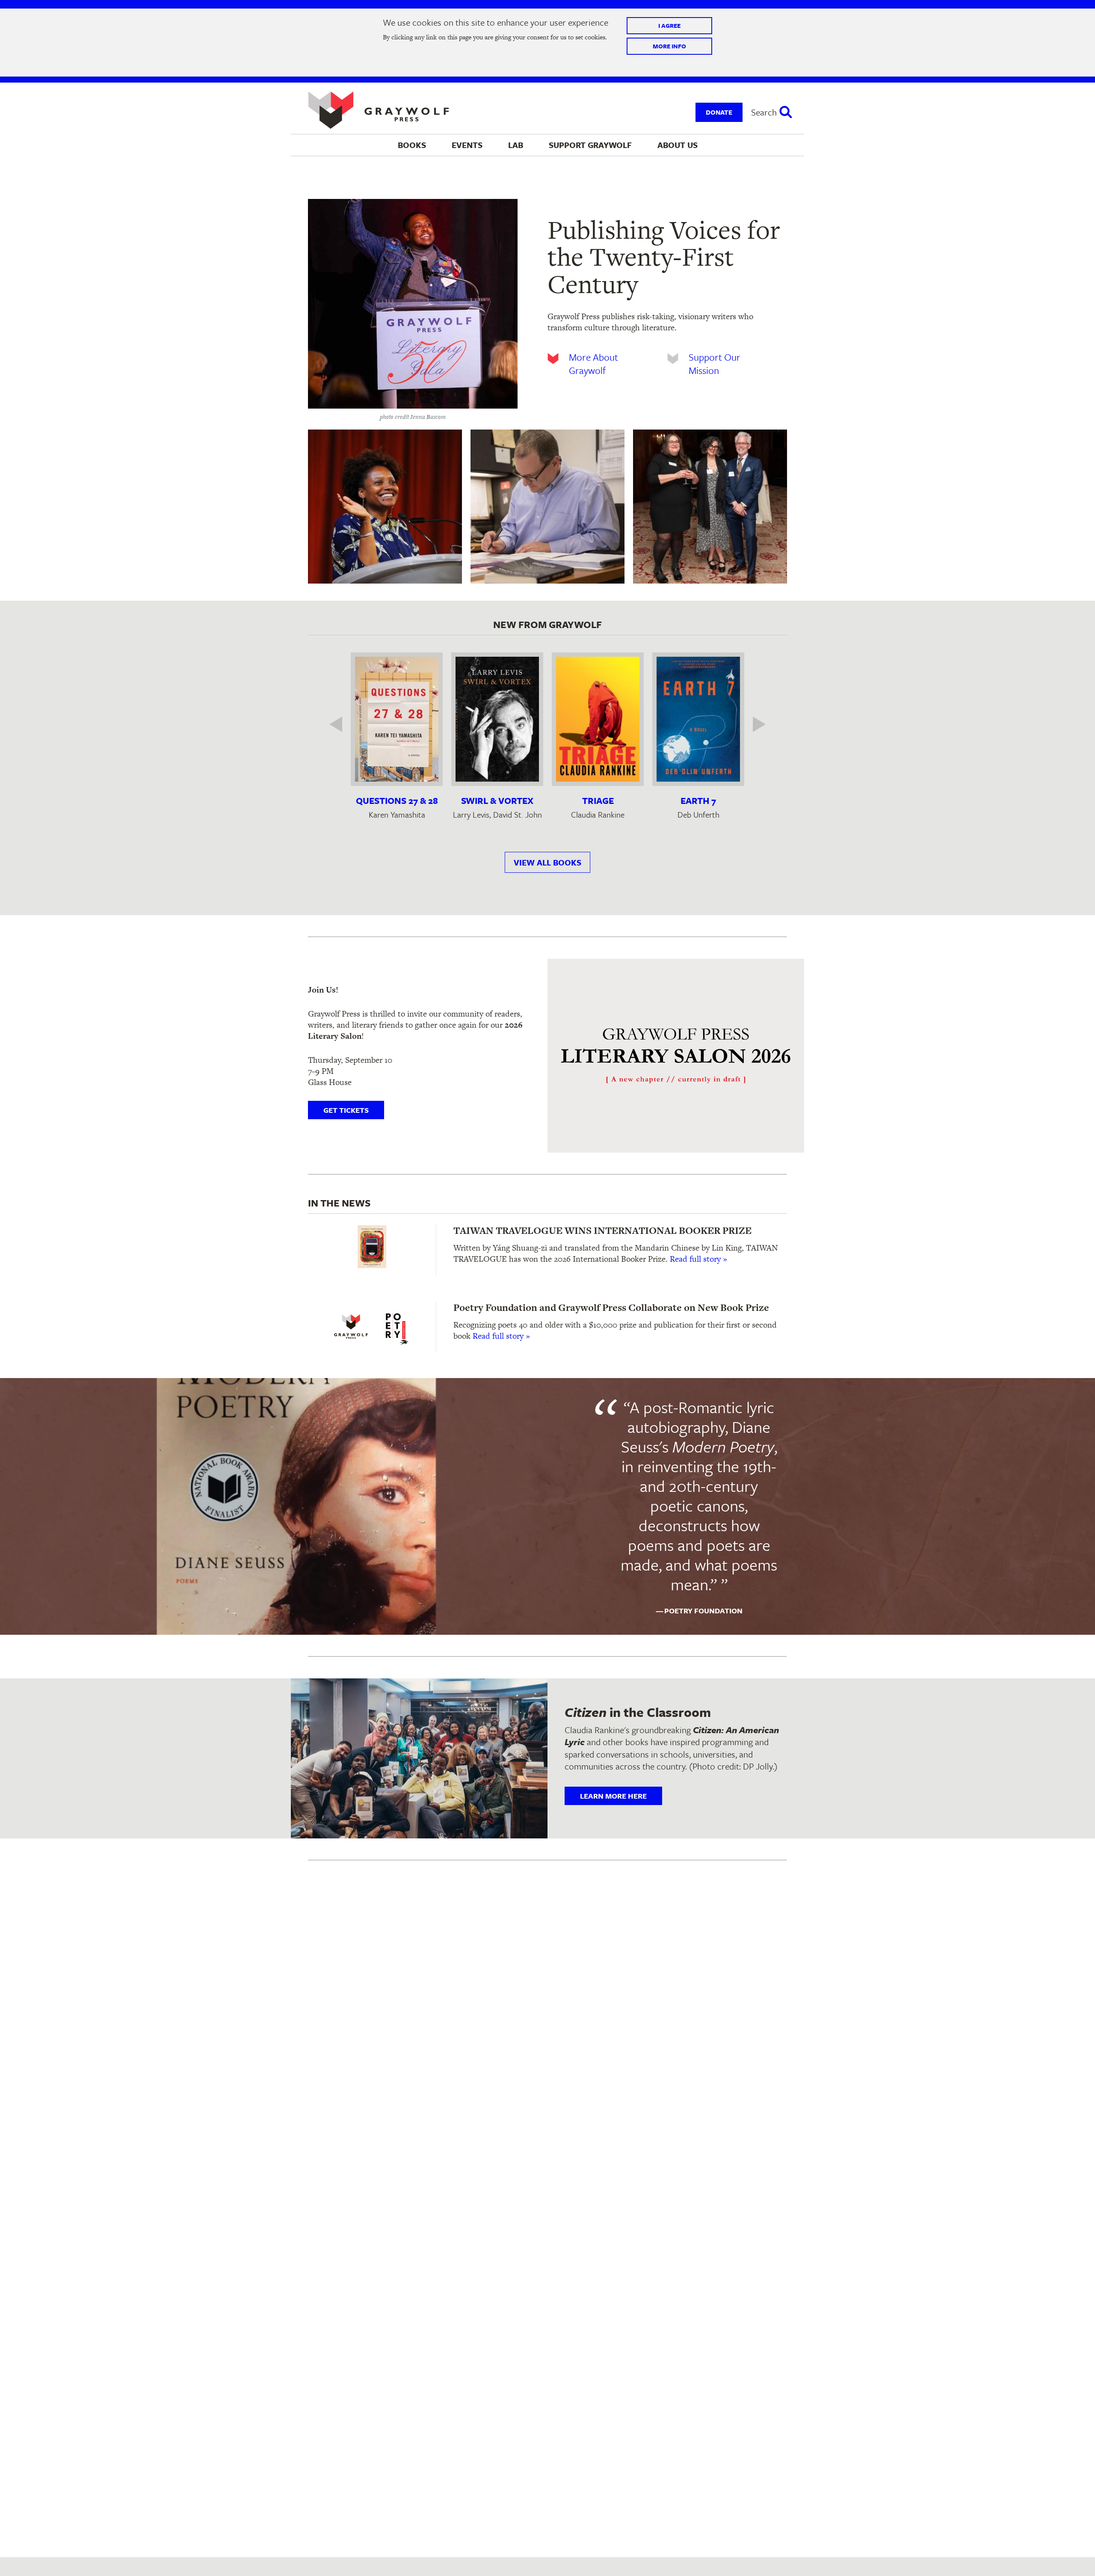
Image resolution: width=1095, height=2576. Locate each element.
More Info (669, 46)
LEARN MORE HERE (613, 1796)
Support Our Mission (715, 364)
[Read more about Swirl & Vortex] (497, 719)
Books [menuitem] (412, 145)
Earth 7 (698, 800)
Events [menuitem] (467, 145)
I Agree (669, 26)
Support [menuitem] (590, 145)
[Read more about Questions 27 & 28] (397, 719)
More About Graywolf (593, 364)
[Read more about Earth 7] (698, 719)
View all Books (547, 862)
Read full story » (698, 1259)
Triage (598, 800)
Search (764, 112)
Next (753, 724)
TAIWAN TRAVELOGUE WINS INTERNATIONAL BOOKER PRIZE (602, 1230)
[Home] (379, 110)
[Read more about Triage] (598, 719)
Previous (342, 724)
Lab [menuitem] (516, 145)
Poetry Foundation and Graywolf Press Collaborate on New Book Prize (611, 1307)
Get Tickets (346, 1110)
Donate (719, 112)
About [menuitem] (678, 145)
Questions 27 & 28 (397, 800)
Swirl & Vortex (497, 800)
